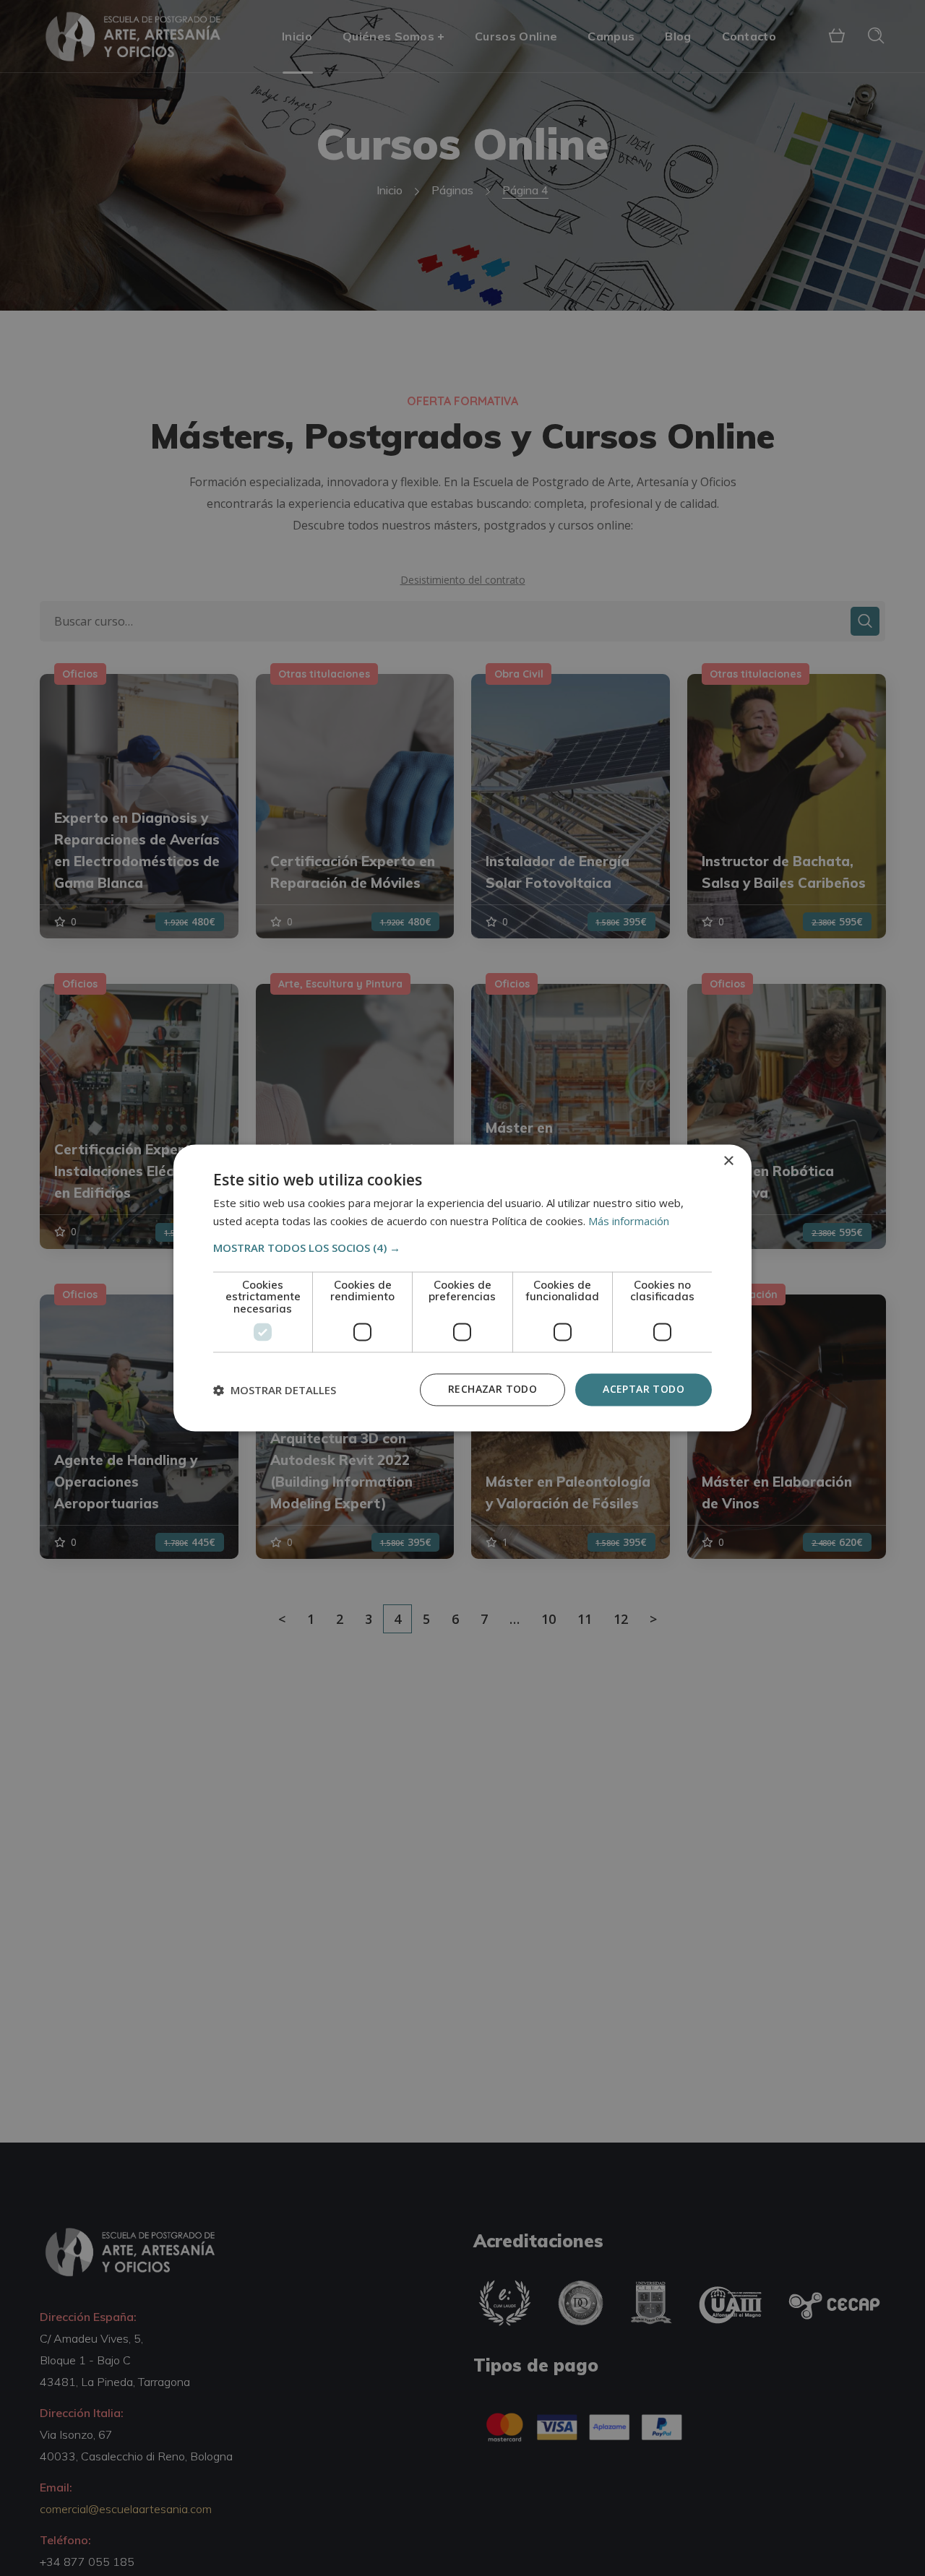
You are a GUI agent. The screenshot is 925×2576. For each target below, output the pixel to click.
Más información (629, 1222)
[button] (462, 1248)
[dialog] (462, 1288)
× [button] (728, 1161)
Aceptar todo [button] (644, 1389)
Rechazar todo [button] (492, 1389)
